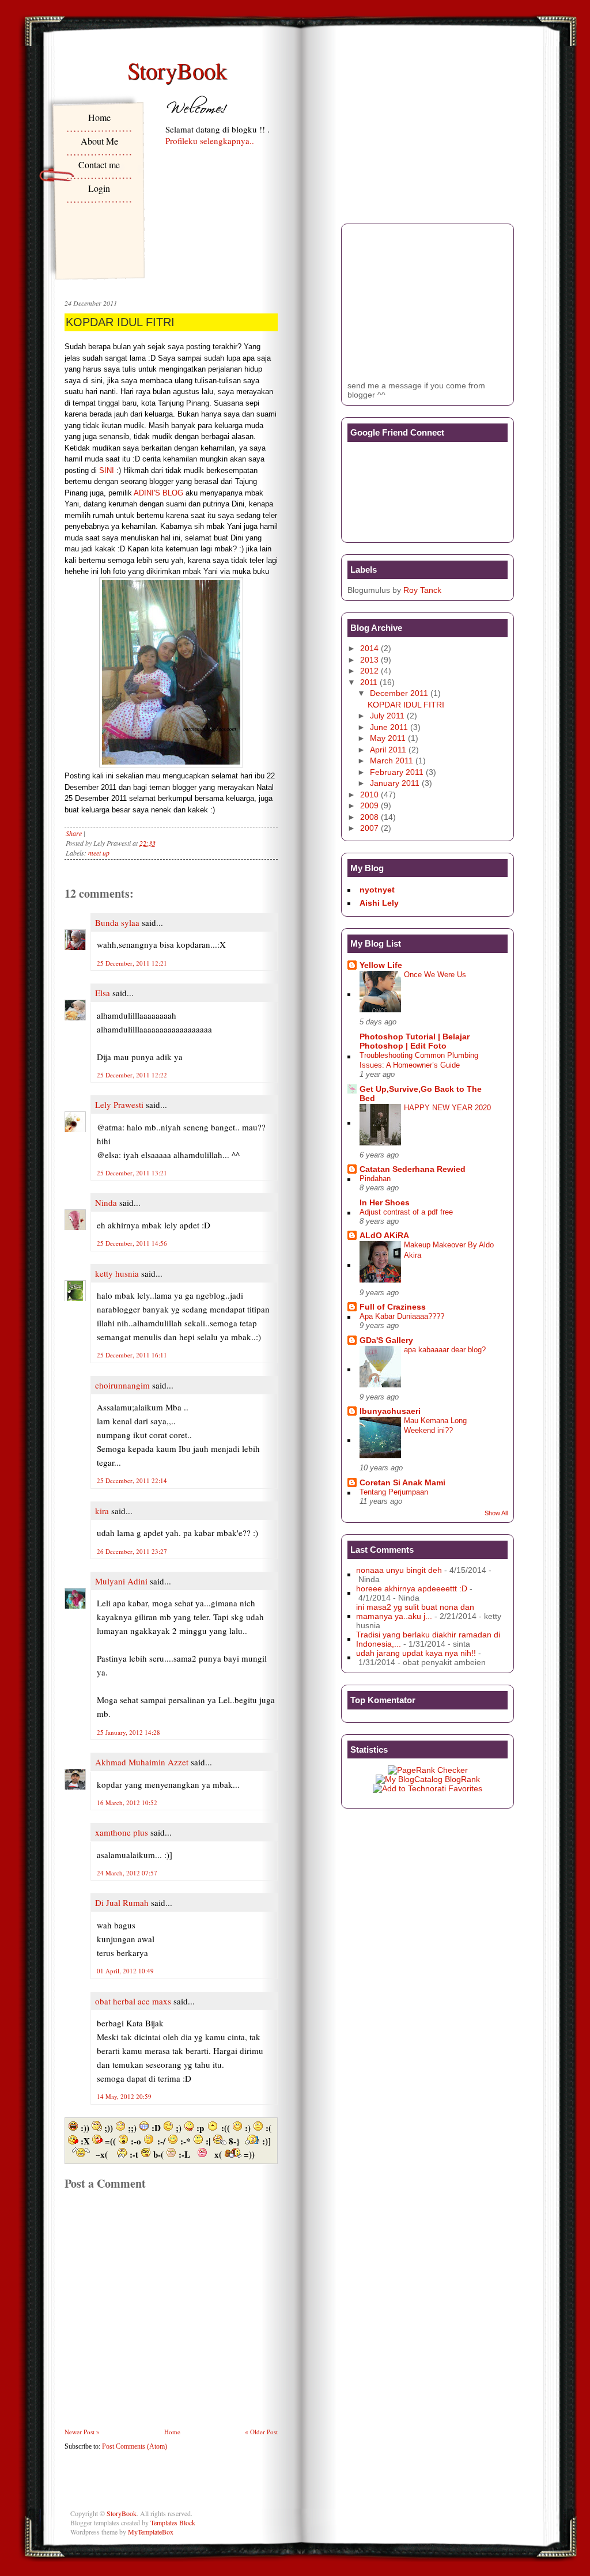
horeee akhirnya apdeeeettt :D (412, 1588)
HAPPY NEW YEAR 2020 (447, 1108)
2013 (369, 660)
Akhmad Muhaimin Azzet (142, 1762)
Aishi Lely (379, 903)
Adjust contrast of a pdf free (406, 1212)
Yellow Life (381, 965)
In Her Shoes (385, 1202)
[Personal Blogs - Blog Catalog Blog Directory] (428, 1779)
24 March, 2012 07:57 (127, 1873)
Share (74, 833)
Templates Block (173, 2522)
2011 (369, 682)
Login (99, 188)
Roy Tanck (422, 590)
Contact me (99, 164)
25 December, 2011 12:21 (132, 963)
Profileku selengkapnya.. (210, 141)
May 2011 (388, 738)
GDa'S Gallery (386, 1340)
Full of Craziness (393, 1307)
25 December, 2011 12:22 (132, 1075)
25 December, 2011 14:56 (132, 1243)
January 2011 (395, 783)
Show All (496, 1513)
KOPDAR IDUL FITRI (120, 322)
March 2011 (392, 761)
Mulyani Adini (121, 1581)
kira (102, 1511)
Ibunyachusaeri (390, 1411)
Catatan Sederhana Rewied (413, 1169)
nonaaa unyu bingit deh (399, 1570)
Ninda (106, 1202)
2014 (369, 648)
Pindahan (375, 1179)
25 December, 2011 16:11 (132, 1355)
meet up (99, 853)
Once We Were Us (435, 975)
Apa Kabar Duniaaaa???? (402, 1316)
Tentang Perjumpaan (394, 1492)
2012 (369, 671)
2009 (369, 805)
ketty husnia (117, 1273)
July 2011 (387, 716)
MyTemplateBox (151, 2532)
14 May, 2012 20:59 (124, 2096)
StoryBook (177, 70)
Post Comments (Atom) (135, 2446)
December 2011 (399, 693)
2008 (369, 817)
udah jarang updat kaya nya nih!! (416, 1653)
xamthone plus (122, 1832)
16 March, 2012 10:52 (127, 1803)
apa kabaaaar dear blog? (445, 1350)
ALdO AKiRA (384, 1235)
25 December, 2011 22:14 (132, 1480)
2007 (369, 828)
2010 (369, 795)
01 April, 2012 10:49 (125, 1971)
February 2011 (397, 772)
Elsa (103, 993)
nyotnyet (377, 890)
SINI (107, 470)
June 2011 (389, 727)
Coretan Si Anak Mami (402, 1482)
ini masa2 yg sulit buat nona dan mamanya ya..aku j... (415, 1612)
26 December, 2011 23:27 (132, 1551)
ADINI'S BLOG (158, 493)
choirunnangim (122, 1385)
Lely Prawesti (119, 1104)
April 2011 (388, 750)
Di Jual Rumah (122, 1902)
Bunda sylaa (117, 922)
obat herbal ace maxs (133, 2001)
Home (99, 117)
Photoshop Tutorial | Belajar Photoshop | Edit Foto (415, 1041)
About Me (99, 141)
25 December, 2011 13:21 (132, 1173)
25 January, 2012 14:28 (128, 1732)
